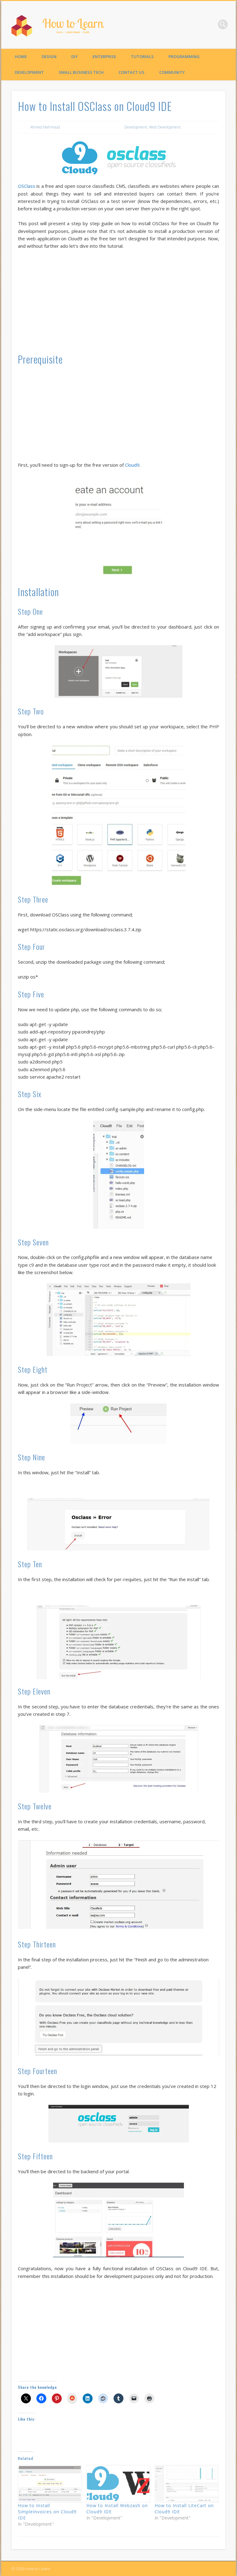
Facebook (210, 24)
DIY (75, 57)
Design (49, 57)
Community (172, 72)
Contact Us (131, 72)
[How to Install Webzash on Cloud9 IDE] (118, 2484)
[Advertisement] (118, 301)
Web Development (165, 127)
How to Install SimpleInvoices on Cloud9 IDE (47, 2512)
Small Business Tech (81, 72)
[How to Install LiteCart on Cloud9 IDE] (186, 2484)
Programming (184, 57)
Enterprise (104, 57)
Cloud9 (132, 465)
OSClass (27, 186)
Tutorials (142, 57)
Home (21, 57)
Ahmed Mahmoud (45, 127)
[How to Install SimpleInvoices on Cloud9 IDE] (49, 2484)
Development (29, 72)
